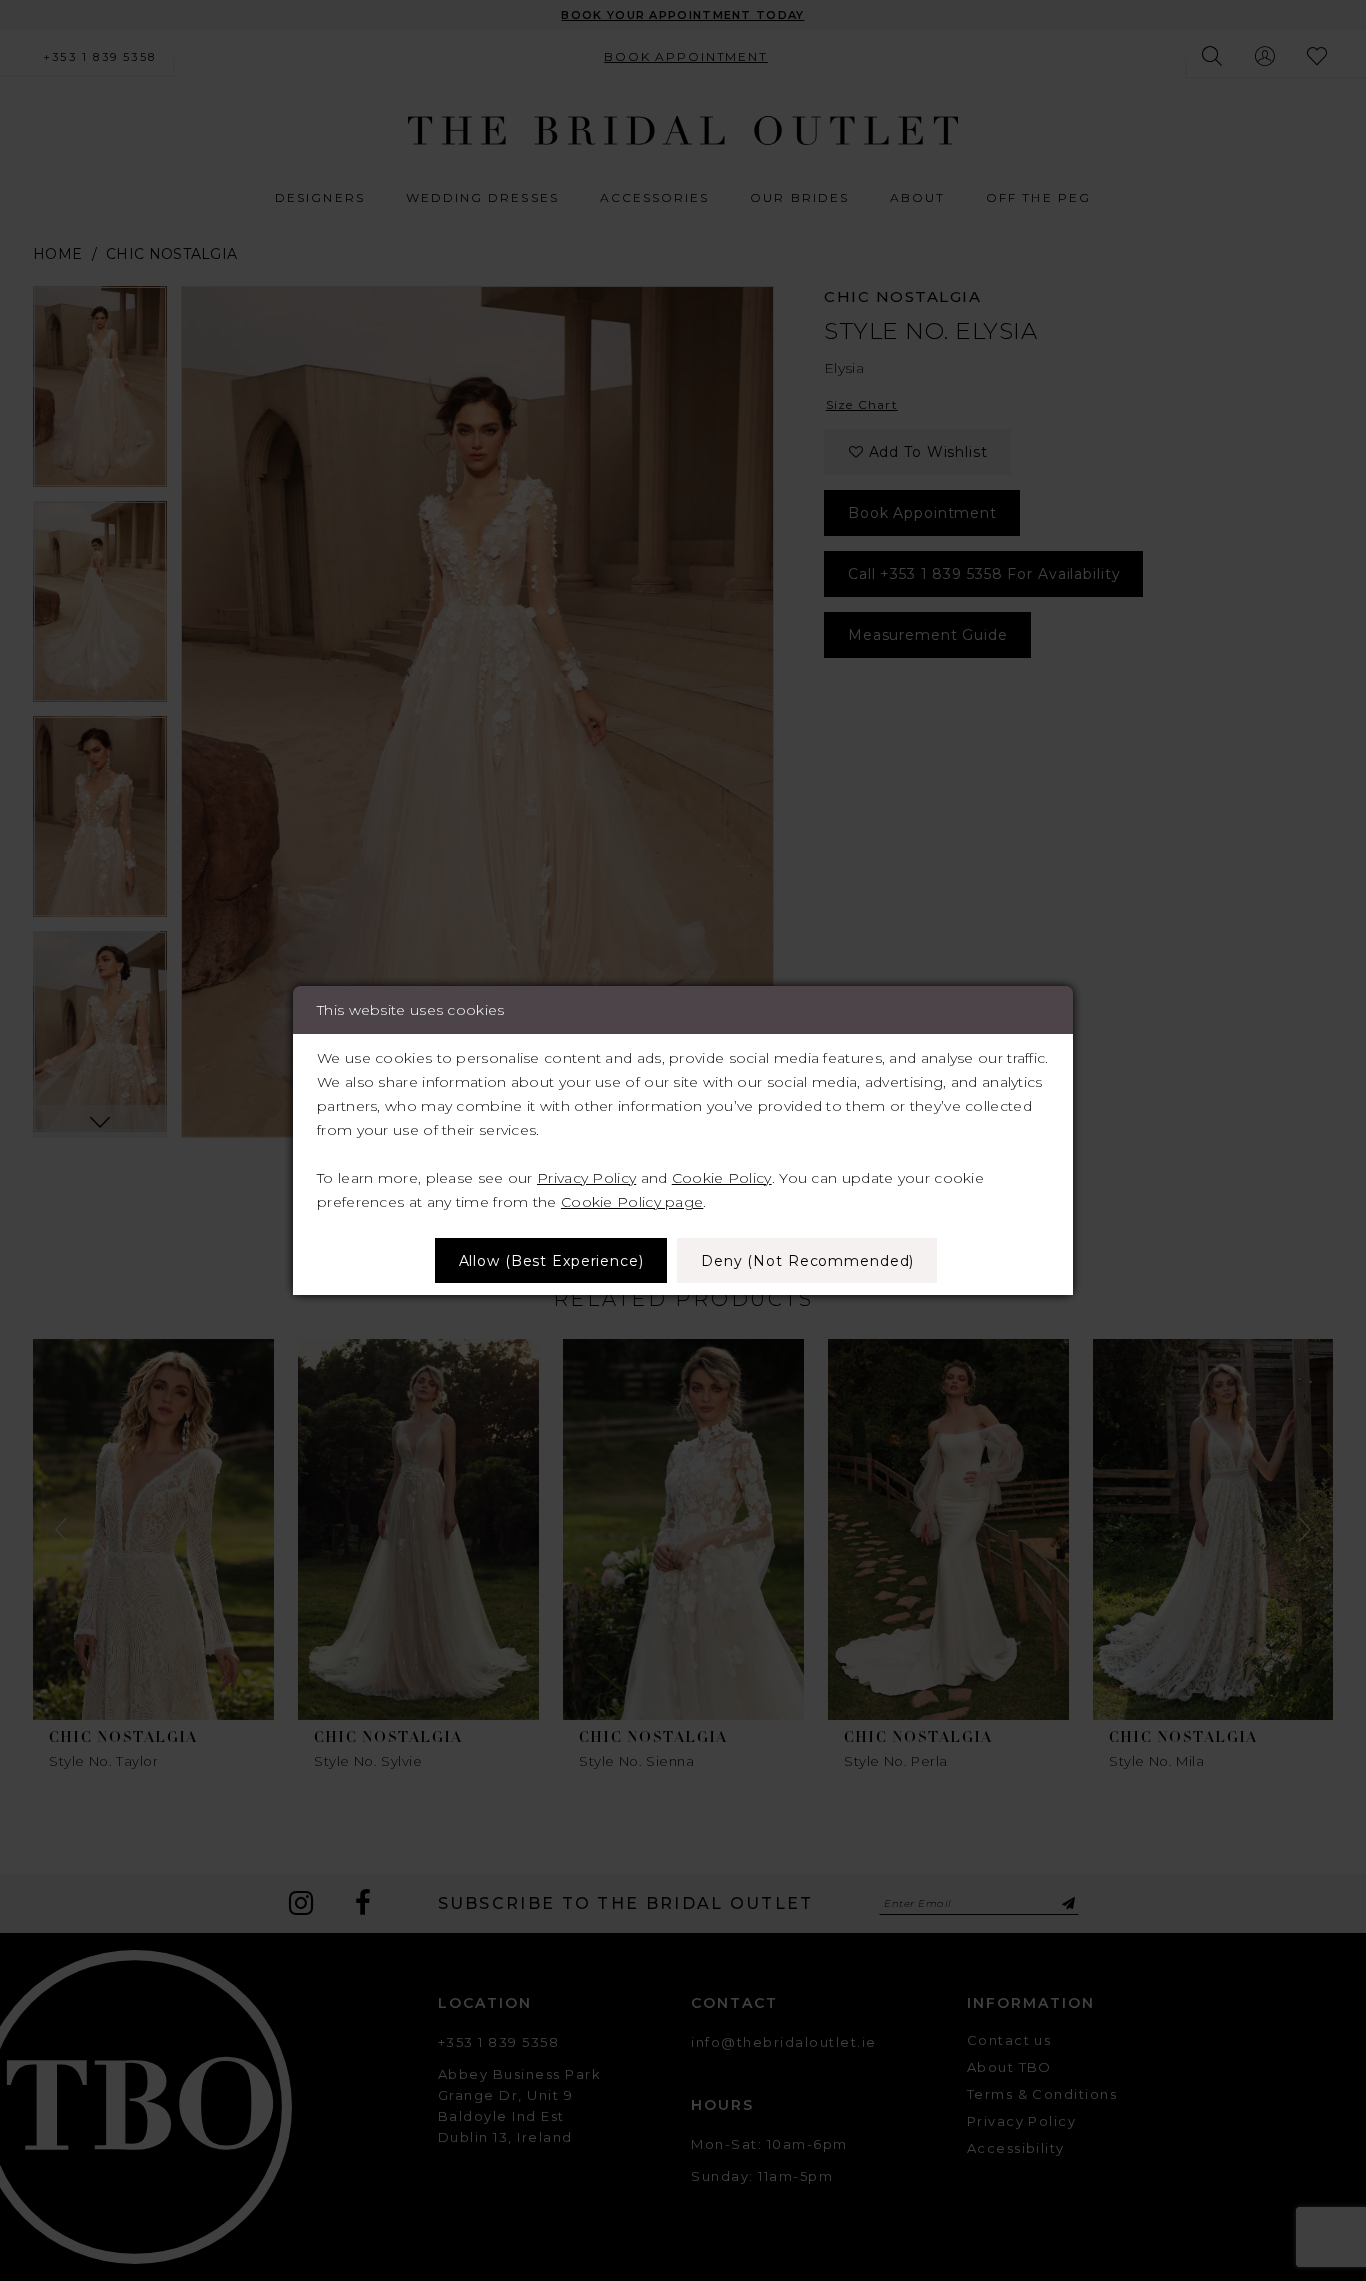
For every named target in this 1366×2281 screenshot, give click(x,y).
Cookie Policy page (632, 1202)
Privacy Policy (586, 1178)
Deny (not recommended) (807, 1261)
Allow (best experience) (551, 1261)
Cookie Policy (722, 1178)
